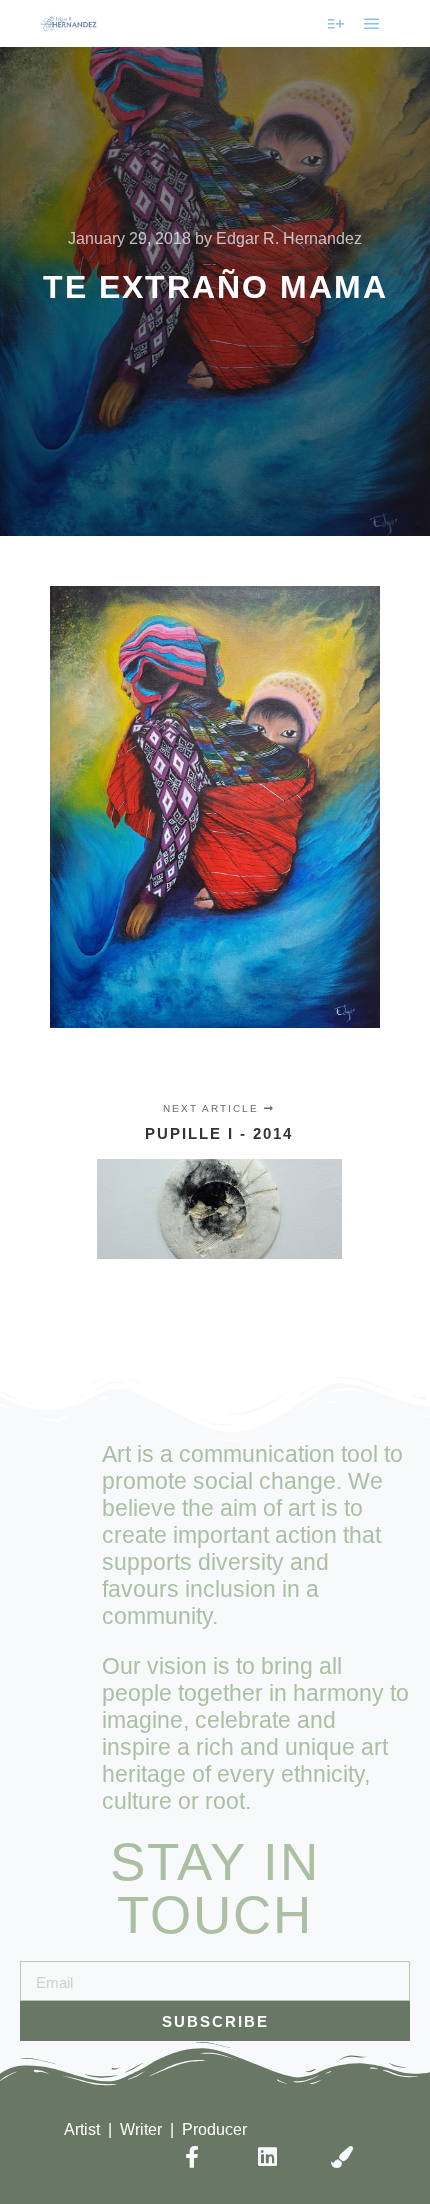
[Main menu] (372, 24)
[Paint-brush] (342, 2156)
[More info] (336, 24)
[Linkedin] (267, 2156)
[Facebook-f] (191, 2156)
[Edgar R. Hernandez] (68, 23)
